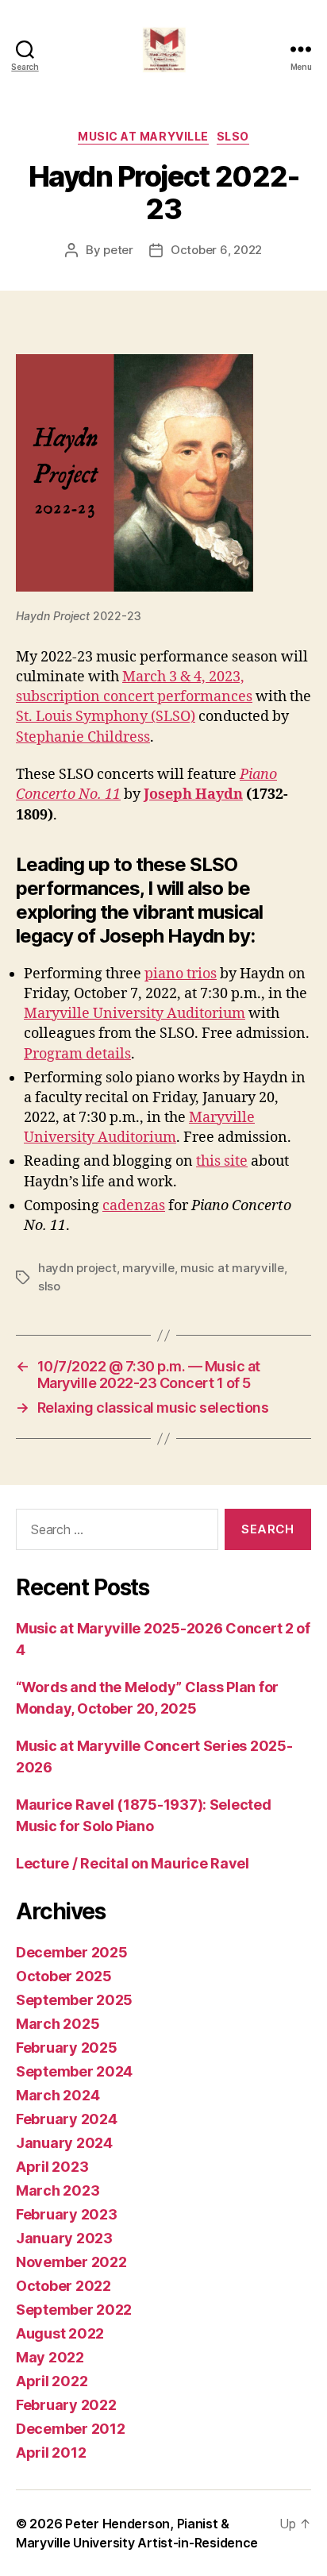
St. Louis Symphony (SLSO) (106, 717)
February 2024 (67, 2119)
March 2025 (58, 2024)
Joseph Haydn (193, 794)
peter (118, 250)
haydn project (77, 1268)
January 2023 (64, 2238)
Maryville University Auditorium (135, 1014)
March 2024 (58, 2095)
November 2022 (71, 2262)
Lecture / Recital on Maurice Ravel (133, 1863)
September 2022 (74, 2310)
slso (49, 1286)
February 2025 (67, 2048)
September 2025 (74, 2000)
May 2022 (50, 2357)
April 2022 (52, 2381)
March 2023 (58, 2190)
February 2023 (67, 2214)
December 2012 (71, 2429)
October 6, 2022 (216, 250)
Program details (77, 1054)
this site (222, 1161)
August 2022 (60, 2333)
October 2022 (63, 2286)
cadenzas (134, 1206)
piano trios (181, 974)
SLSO (233, 136)
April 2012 (51, 2453)
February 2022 (66, 2405)
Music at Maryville (143, 136)
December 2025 (72, 1952)
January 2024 (64, 2143)
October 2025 (64, 1976)
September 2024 (74, 2071)
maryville (148, 1268)
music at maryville (232, 1268)
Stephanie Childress (83, 737)
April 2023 (52, 2167)
